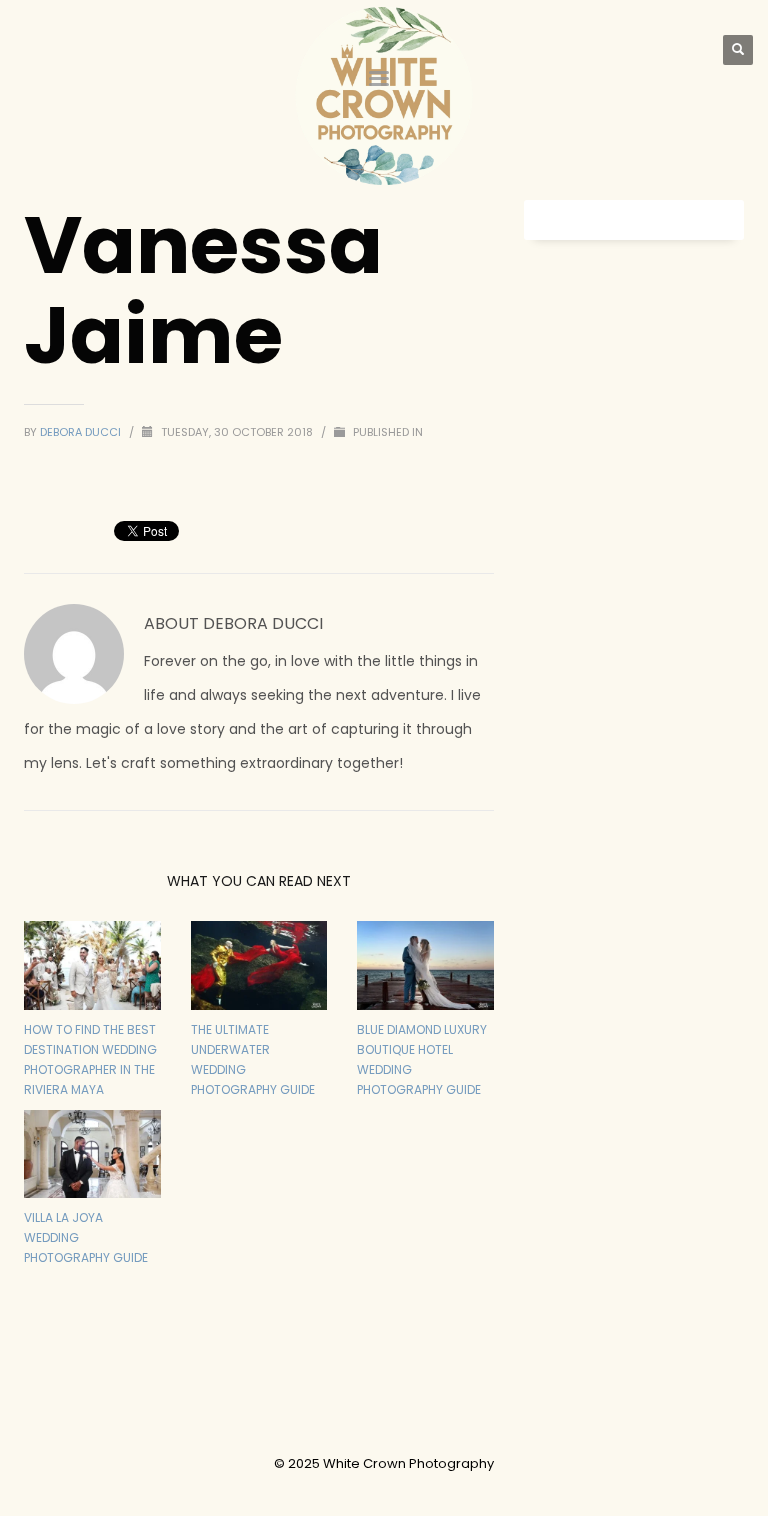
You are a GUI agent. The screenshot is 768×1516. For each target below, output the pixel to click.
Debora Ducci (82, 432)
